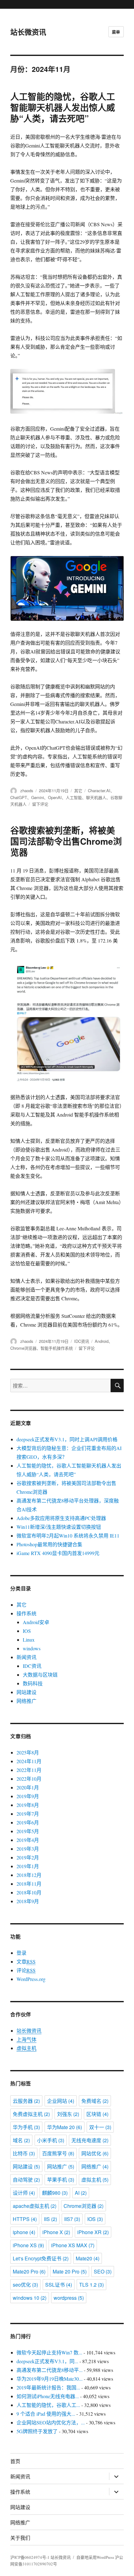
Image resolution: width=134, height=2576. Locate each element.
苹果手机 (61, 2180)
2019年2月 (28, 1857)
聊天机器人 (96, 797)
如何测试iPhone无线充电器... (48, 2396)
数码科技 (33, 1683)
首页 (15, 2461)
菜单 (116, 32)
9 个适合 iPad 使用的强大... (46, 2414)
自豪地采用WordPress (96, 2557)
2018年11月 (29, 1884)
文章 (26, 1961)
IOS (27, 1631)
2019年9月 (28, 1796)
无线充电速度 (90, 2140)
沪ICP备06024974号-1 (30, 2557)
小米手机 (51, 2140)
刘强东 (68, 2114)
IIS (50, 2219)
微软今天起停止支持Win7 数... (49, 2352)
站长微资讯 (28, 32)
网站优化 (95, 2153)
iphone (24, 2232)
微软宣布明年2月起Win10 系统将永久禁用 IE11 (68, 1536)
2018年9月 (28, 1901)
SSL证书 (59, 2285)
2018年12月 (29, 1875)
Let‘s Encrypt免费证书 (41, 2258)
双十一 (100, 2127)
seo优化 (25, 2285)
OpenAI (55, 797)
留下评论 (40, 804)
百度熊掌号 (58, 2153)
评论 (26, 1970)
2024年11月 (29, 1761)
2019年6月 (28, 1822)
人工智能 (74, 797)
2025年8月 (28, 1752)
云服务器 (26, 2101)
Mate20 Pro (29, 2271)
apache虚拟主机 (35, 2206)
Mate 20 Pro (70, 2271)
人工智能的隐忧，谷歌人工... (48, 2405)
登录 (22, 1953)
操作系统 (26, 1613)
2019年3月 (28, 1849)
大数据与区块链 (40, 1675)
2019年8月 (28, 1805)
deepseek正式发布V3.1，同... (47, 2361)
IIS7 (72, 2219)
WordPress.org (31, 1979)
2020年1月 (28, 1787)
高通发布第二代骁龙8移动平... (50, 2370)
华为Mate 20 (65, 2127)
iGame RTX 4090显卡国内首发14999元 (58, 1553)
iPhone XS (28, 2245)
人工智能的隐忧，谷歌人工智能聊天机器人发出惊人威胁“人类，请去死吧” (63, 107)
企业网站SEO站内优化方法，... (51, 2422)
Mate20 (88, 2258)
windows (32, 1648)
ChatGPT (19, 797)
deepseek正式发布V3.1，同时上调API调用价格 (67, 1439)
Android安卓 (36, 1622)
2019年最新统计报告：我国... (48, 2387)
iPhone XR (93, 2232)
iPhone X (56, 2232)
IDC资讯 (82, 1341)
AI (81, 2193)
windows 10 (30, 2298)
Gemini (38, 797)
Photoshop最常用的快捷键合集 (49, 1544)
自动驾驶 (26, 2180)
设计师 (24, 2193)
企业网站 (61, 2101)
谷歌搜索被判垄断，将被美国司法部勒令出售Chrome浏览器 (66, 841)
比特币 (24, 2153)
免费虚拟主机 (31, 2114)
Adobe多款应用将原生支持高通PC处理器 (61, 1518)
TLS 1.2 (91, 2285)
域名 (21, 2140)
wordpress (69, 2298)
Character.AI (99, 790)
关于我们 (20, 2538)
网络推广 (26, 1701)
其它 (78, 790)
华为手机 (26, 2127)
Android (102, 1341)
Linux (29, 1640)
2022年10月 (29, 1779)
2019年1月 (28, 1866)
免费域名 (95, 2101)
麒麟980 (55, 2193)
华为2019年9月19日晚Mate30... (50, 2379)
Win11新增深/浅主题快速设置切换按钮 (59, 1527)
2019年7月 (28, 1814)
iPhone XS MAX (73, 2245)
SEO (103, 2271)
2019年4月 (28, 1840)
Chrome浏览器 (23, 1348)
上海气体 (26, 2039)
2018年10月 (29, 1892)
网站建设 (26, 1692)
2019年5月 (28, 1831)
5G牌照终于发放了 (37, 2431)
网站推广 (61, 2166)
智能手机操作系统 (57, 1348)
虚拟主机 (26, 2048)
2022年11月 (29, 1770)
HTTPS (25, 2219)
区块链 (97, 2114)
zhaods (27, 790)
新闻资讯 (26, 1657)
